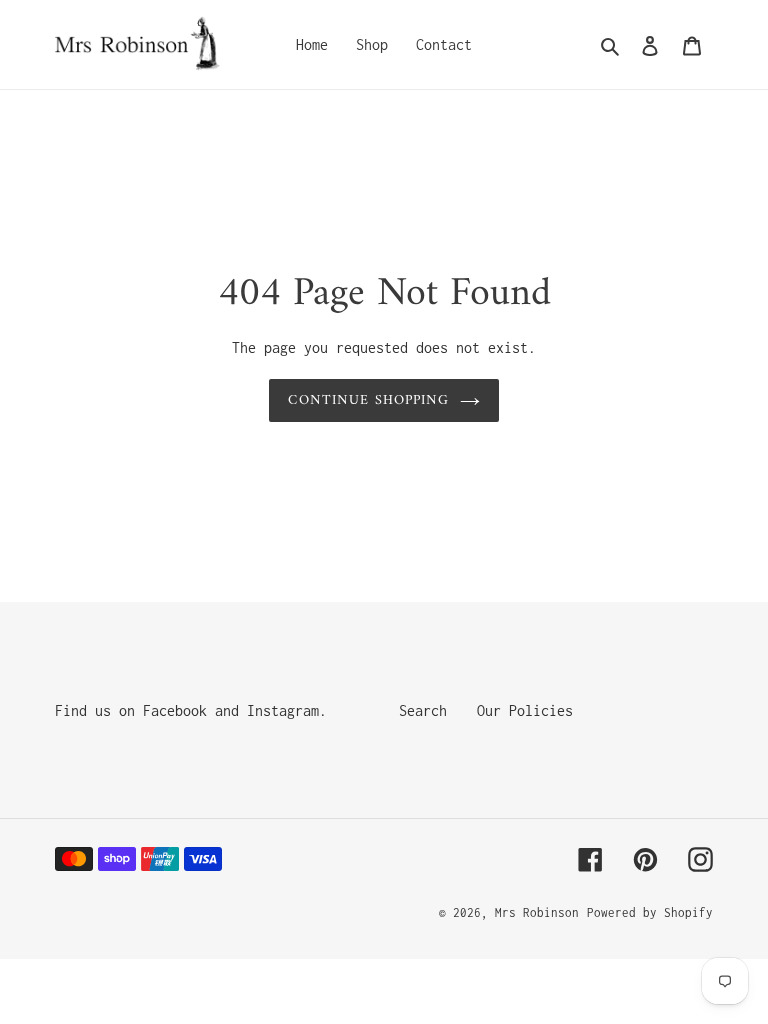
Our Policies (525, 710)
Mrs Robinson (537, 912)
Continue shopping (368, 400)
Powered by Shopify (650, 912)
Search (423, 710)
